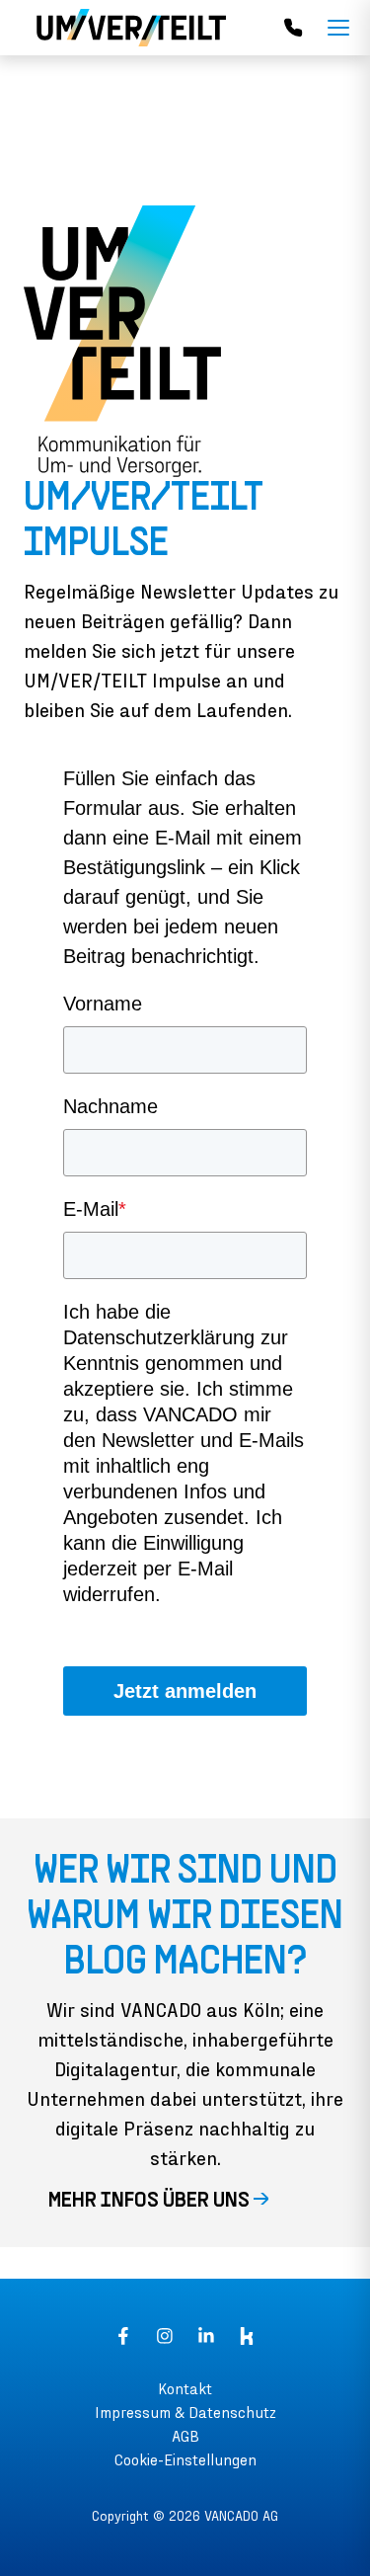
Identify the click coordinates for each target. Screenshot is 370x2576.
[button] (185, 2202)
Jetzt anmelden (185, 1691)
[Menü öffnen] (338, 28)
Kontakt (185, 2388)
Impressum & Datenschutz (185, 2412)
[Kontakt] (293, 28)
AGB (185, 2435)
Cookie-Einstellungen (185, 2459)
